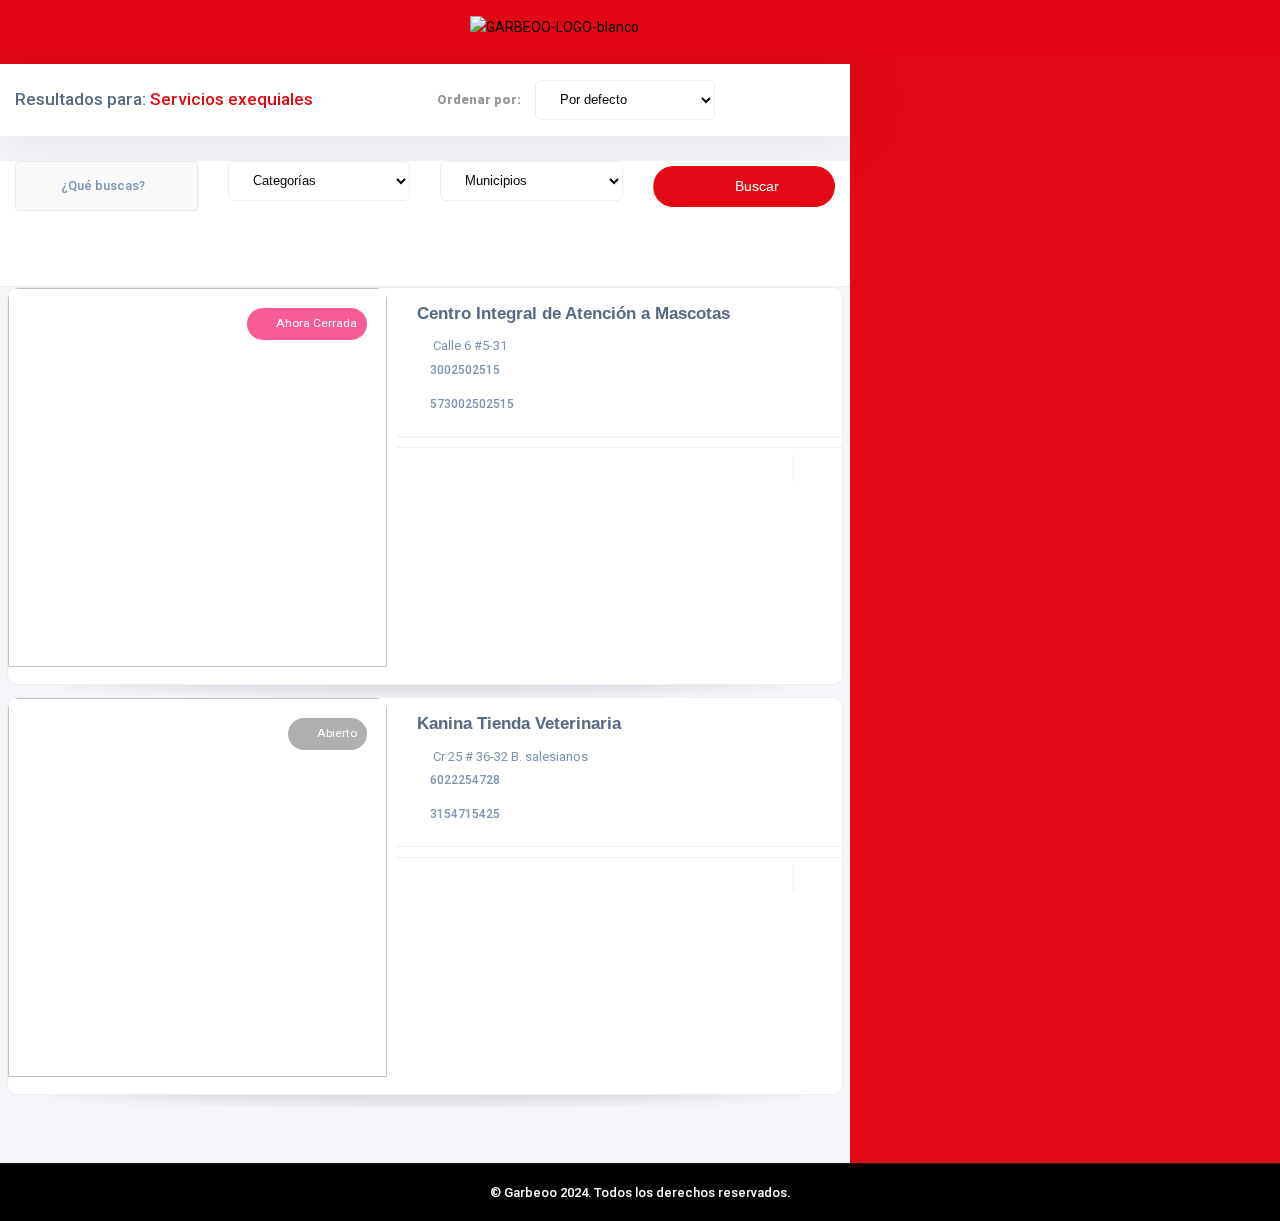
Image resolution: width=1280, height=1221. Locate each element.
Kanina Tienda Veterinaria (519, 723)
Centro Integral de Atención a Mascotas (573, 313)
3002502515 (465, 370)
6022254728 (465, 780)
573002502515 (472, 404)
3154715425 (465, 814)
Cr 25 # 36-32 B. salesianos (510, 756)
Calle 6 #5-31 (470, 345)
